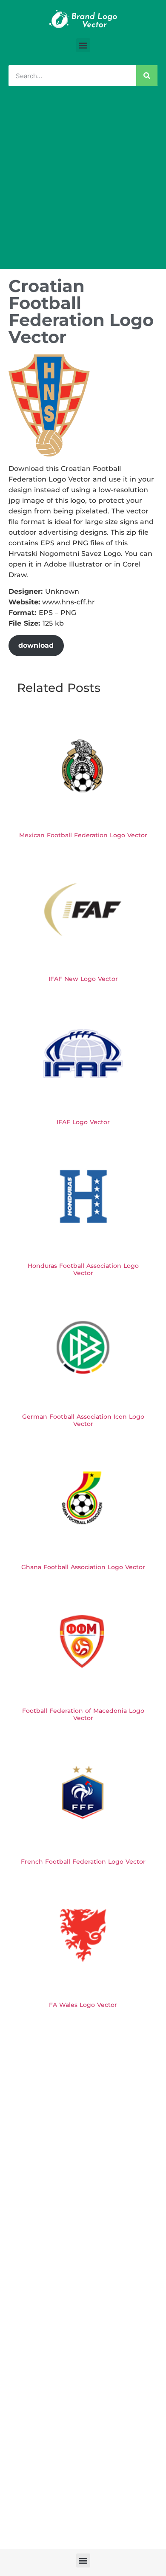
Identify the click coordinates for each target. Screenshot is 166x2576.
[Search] (147, 76)
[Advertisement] (83, 182)
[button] (83, 45)
